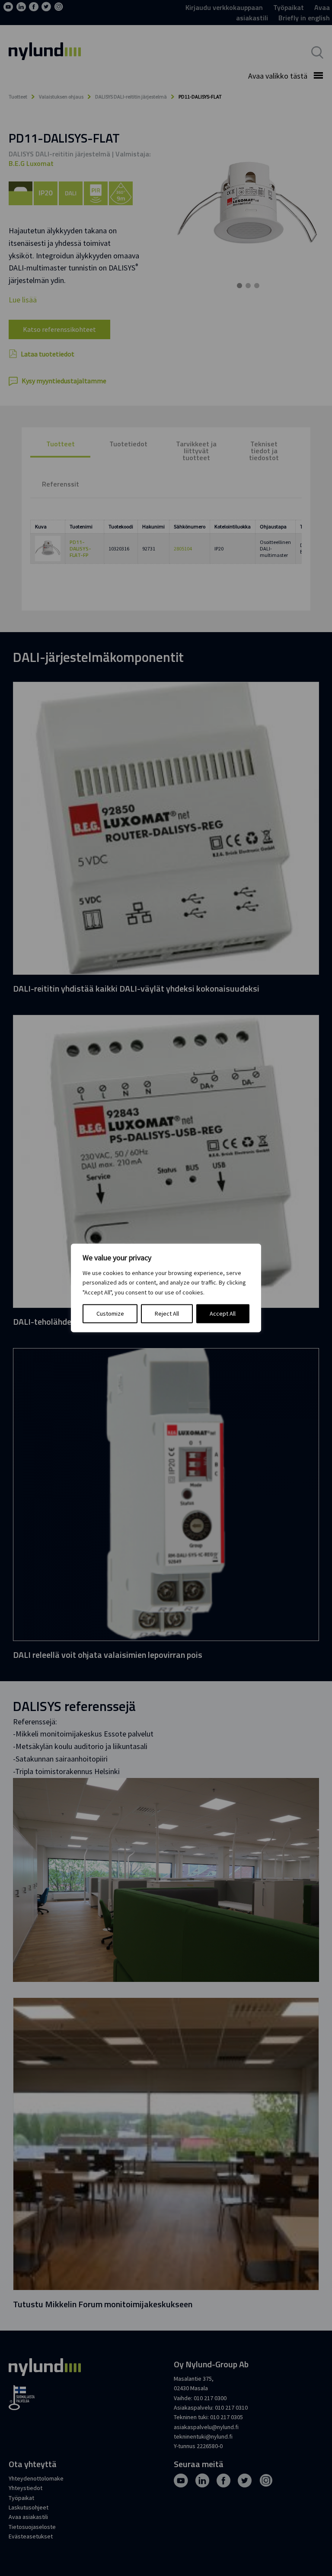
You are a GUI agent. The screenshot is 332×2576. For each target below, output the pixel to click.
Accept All (223, 1314)
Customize (110, 1314)
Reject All (167, 1314)
